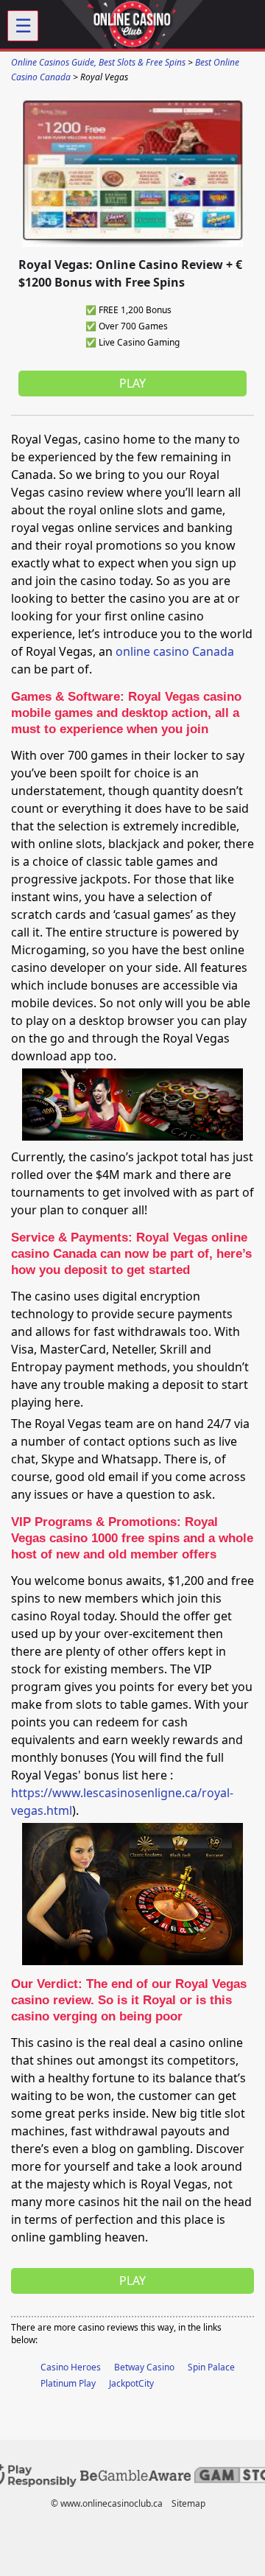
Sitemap (188, 2503)
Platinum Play (68, 2383)
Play (132, 383)
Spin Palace (211, 2367)
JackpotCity (131, 2383)
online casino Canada (175, 651)
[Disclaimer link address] (135, 2478)
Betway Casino (144, 2367)
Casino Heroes (71, 2367)
